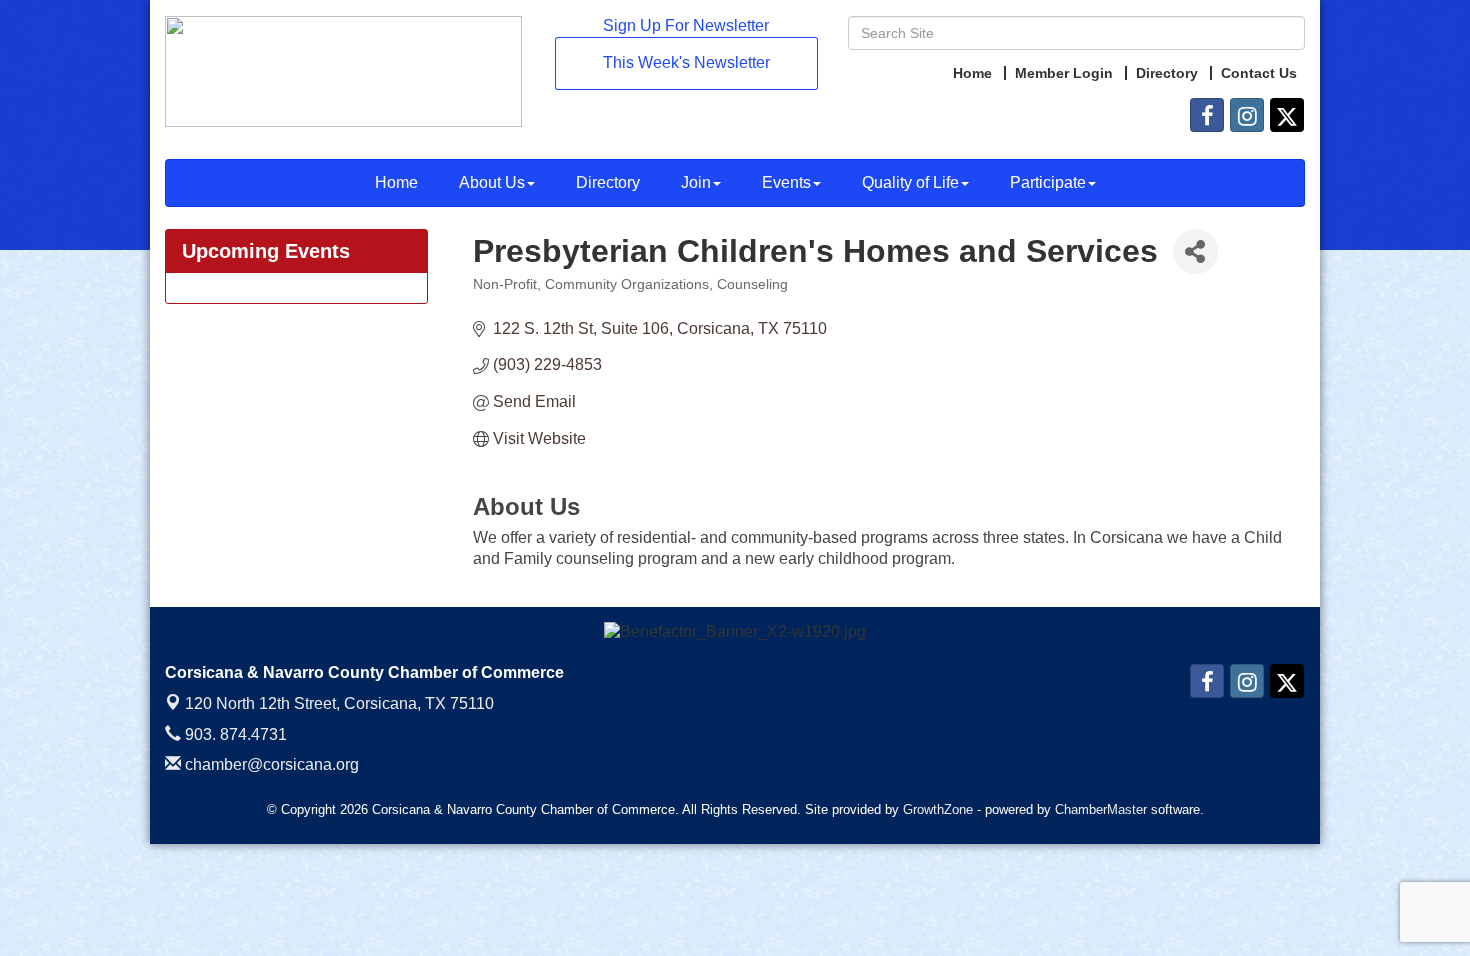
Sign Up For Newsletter (686, 25)
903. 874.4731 (234, 734)
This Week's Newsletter (686, 62)
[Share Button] (1195, 251)
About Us (492, 182)
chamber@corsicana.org (270, 764)
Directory (608, 182)
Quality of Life (910, 182)
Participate (1048, 182)
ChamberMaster (1101, 809)
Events (786, 182)
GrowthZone (938, 809)
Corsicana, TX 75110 (339, 703)
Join (696, 182)
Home (396, 182)
